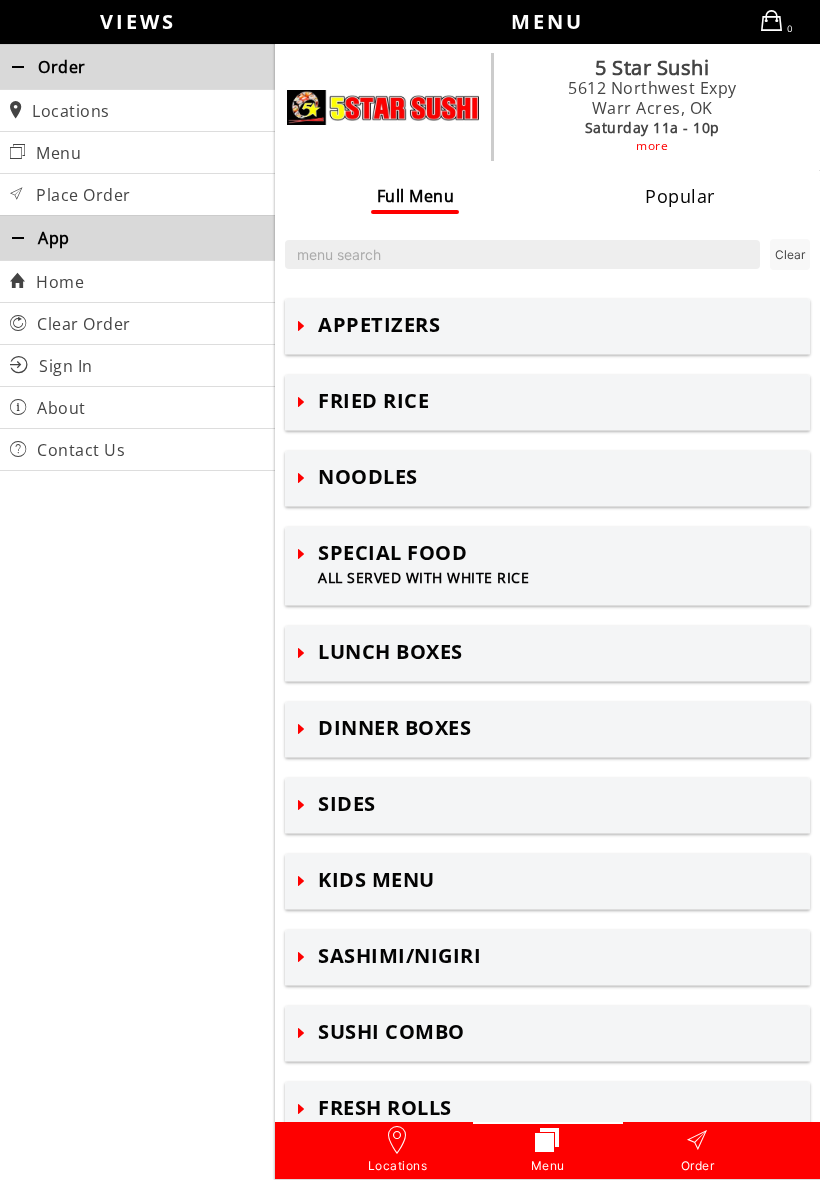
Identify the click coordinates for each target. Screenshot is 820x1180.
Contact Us (79, 450)
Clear (790, 254)
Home (58, 282)
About (59, 408)
